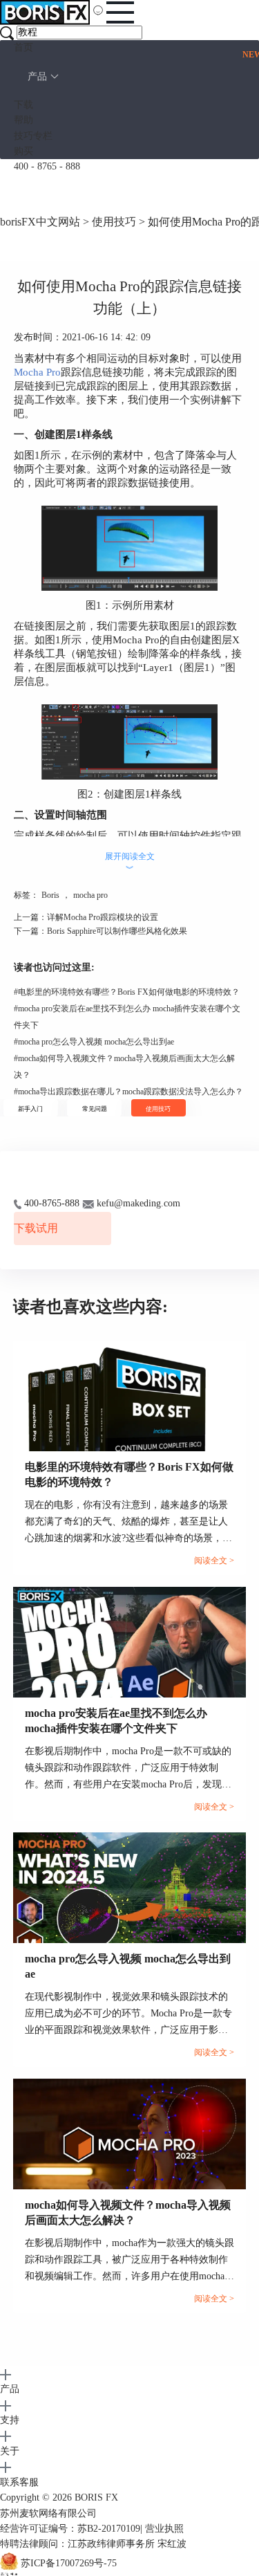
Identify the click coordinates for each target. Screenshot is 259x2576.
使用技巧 (114, 222)
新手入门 (30, 1109)
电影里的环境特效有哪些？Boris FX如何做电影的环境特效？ (127, 992)
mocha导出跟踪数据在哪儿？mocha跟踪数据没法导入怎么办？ (128, 1092)
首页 (23, 47)
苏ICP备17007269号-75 (69, 2563)
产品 (37, 76)
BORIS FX (96, 2497)
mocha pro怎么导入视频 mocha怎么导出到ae (94, 1042)
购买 (23, 151)
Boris (50, 895)
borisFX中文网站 (40, 222)
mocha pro (90, 895)
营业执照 (164, 2529)
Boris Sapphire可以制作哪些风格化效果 (117, 931)
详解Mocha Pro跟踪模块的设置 (103, 917)
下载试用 (36, 1228)
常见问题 (95, 1109)
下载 (23, 105)
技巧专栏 (33, 136)
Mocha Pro (37, 372)
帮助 (23, 120)
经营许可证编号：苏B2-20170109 (70, 2529)
